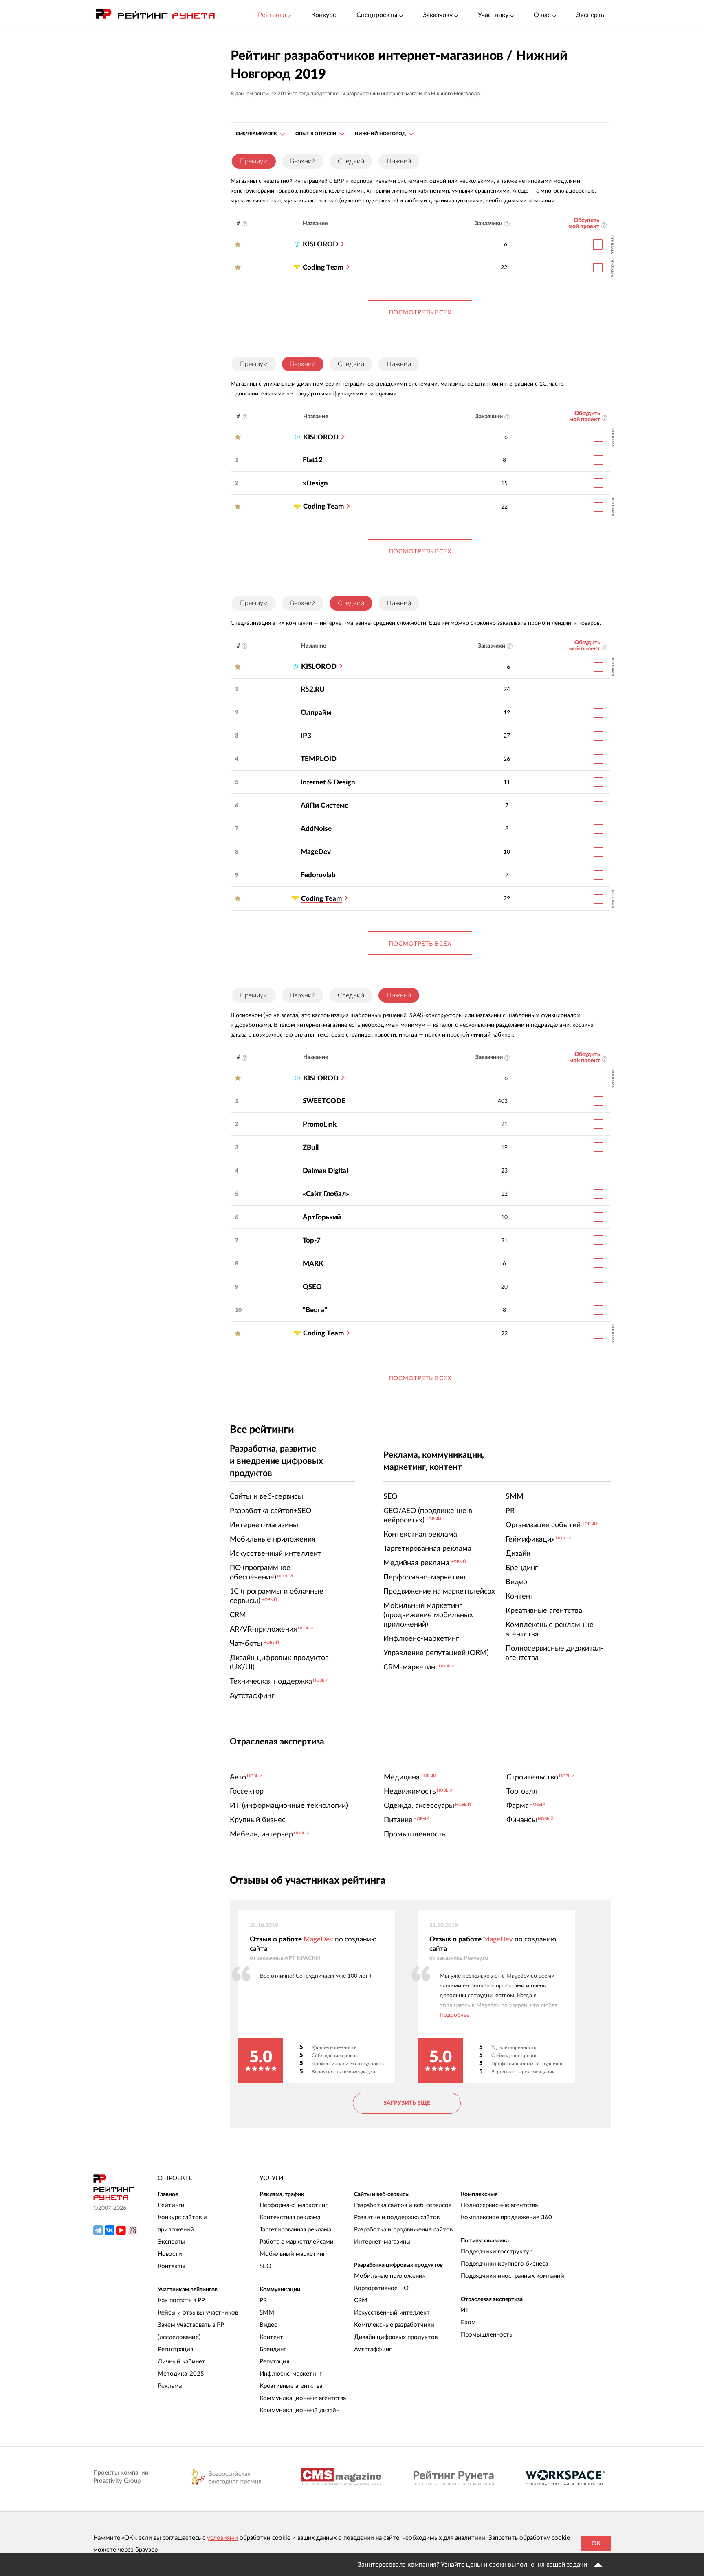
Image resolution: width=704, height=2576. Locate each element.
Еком (468, 2322)
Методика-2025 (181, 2374)
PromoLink (320, 1124)
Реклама (170, 2386)
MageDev (316, 852)
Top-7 (312, 1240)
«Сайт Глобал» (326, 1194)
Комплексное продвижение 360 (506, 2217)
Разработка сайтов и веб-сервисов (403, 2205)
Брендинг (273, 2349)
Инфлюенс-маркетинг (291, 2374)
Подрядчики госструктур (497, 2252)
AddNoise (316, 829)
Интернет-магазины (382, 2242)
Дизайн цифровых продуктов (396, 2337)
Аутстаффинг (373, 2349)
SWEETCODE (324, 1101)
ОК (596, 2544)
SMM (267, 2313)
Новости (170, 2254)
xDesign (315, 483)
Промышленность (486, 2335)
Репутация (274, 2362)
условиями (222, 2538)
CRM (361, 2300)
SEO (265, 2266)
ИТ (465, 2310)
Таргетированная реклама (295, 2230)
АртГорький (322, 1217)
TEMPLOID (319, 759)
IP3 (306, 736)
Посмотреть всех (420, 313)
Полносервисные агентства (499, 2205)
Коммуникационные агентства (303, 2398)
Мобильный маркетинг (293, 2254)
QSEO (312, 1287)
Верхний (303, 161)
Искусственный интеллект (392, 2313)
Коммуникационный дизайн (299, 2410)
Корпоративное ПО (381, 2288)
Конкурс (324, 15)
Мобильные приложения (390, 2276)
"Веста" (315, 1310)
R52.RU (313, 689)
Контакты (172, 2266)
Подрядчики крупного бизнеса (504, 2264)
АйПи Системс (324, 805)
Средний (351, 161)
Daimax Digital (325, 1171)
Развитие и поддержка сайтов (397, 2217)
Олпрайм (316, 713)
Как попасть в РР (181, 2300)
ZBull (311, 1147)
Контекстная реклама (290, 2217)
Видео (269, 2325)
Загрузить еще (407, 2103)
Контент (271, 2337)
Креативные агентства (291, 2386)
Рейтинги (171, 2205)
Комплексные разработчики (394, 2325)
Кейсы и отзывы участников (198, 2313)
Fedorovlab (318, 875)
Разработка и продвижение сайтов (403, 2230)
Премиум (254, 364)
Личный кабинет (181, 2362)
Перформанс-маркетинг (294, 2205)
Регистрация (175, 2349)
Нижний (399, 161)
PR (263, 2300)
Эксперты (591, 15)
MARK (313, 1264)
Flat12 (313, 460)
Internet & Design (328, 782)
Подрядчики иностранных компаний (513, 2276)
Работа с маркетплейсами (297, 2242)
